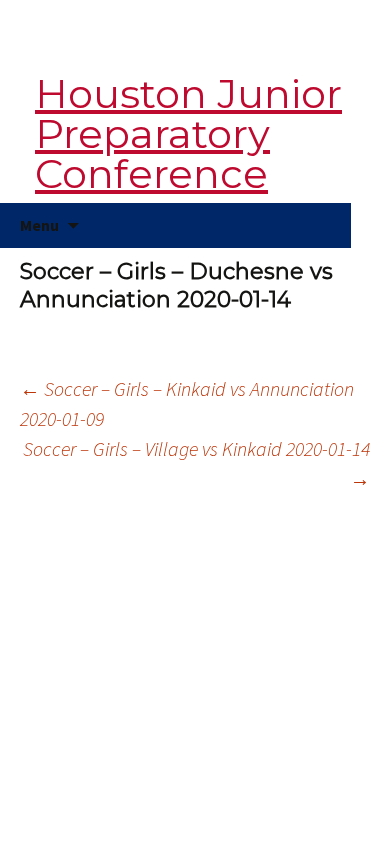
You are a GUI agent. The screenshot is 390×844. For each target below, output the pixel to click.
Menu (39, 225)
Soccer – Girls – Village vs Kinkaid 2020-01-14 (196, 463)
